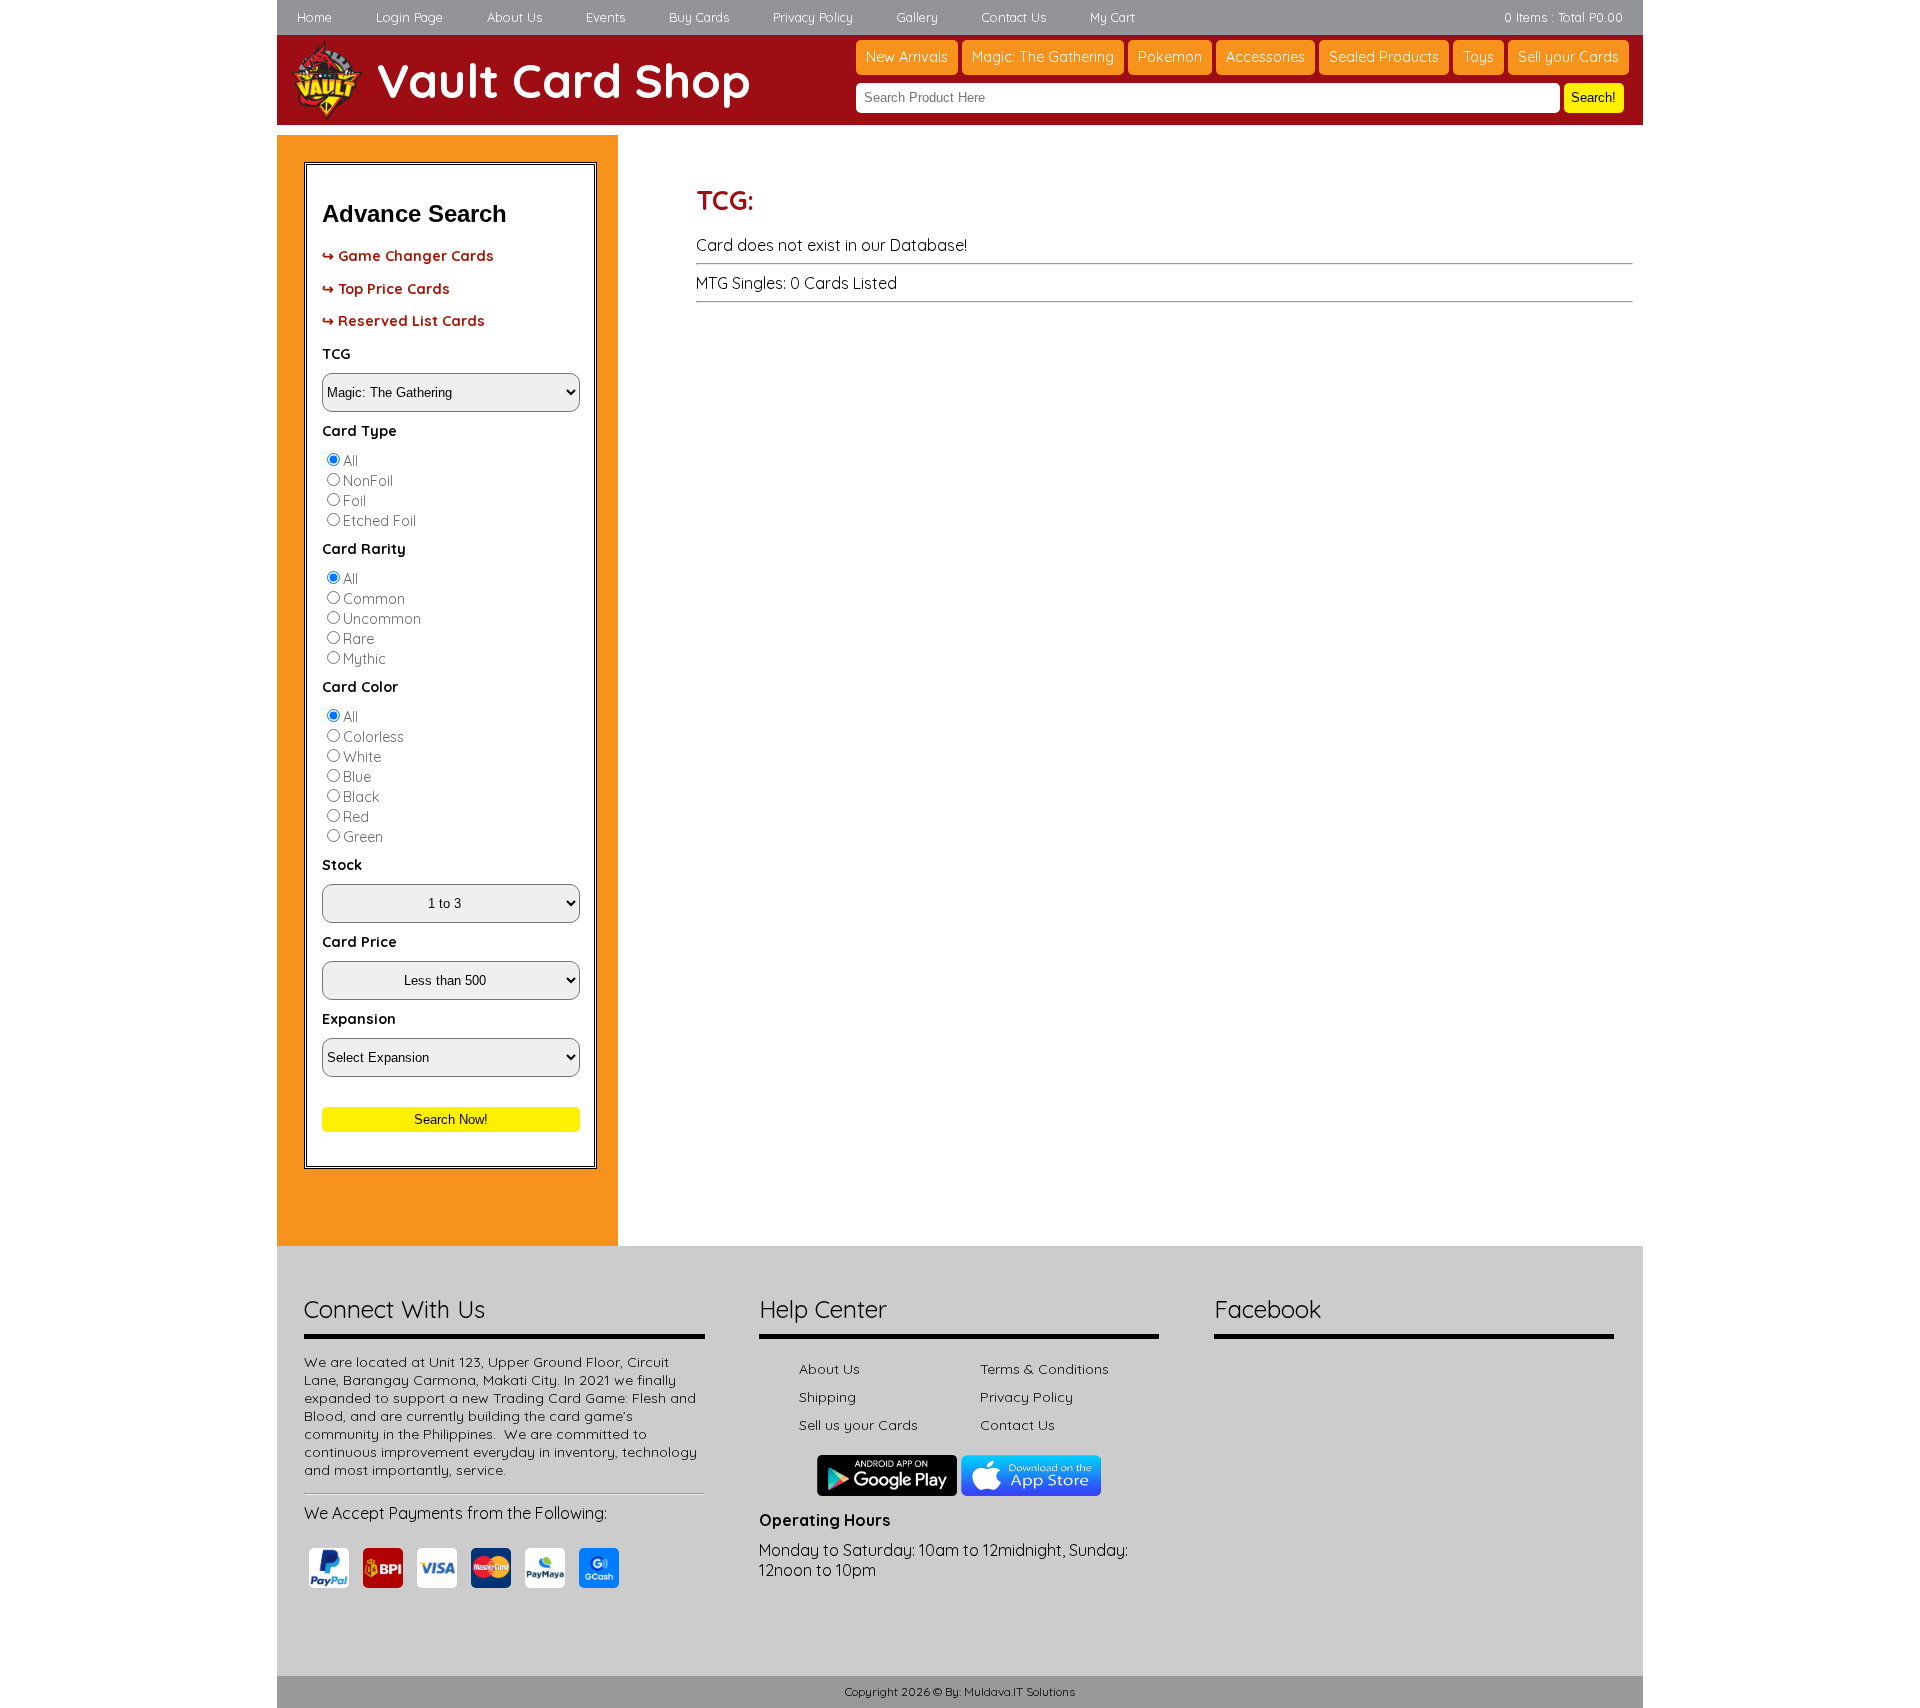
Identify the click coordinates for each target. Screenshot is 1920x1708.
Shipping (827, 1397)
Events (605, 17)
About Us (514, 17)
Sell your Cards (1568, 57)
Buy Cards (699, 17)
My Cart (1112, 17)
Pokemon (1170, 57)
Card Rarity (364, 549)
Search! (1593, 97)
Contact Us (1014, 17)
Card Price (359, 942)
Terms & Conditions (1044, 1369)
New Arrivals (907, 57)
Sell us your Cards (858, 1425)
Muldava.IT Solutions (1019, 1691)
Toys (1478, 57)
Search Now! (451, 1119)
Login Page (409, 17)
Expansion (359, 1019)
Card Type (359, 431)
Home (314, 17)
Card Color (360, 687)
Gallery (917, 17)
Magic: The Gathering (1043, 57)
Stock (342, 865)
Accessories (1265, 57)
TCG (336, 354)
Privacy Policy (813, 17)
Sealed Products (1384, 57)
